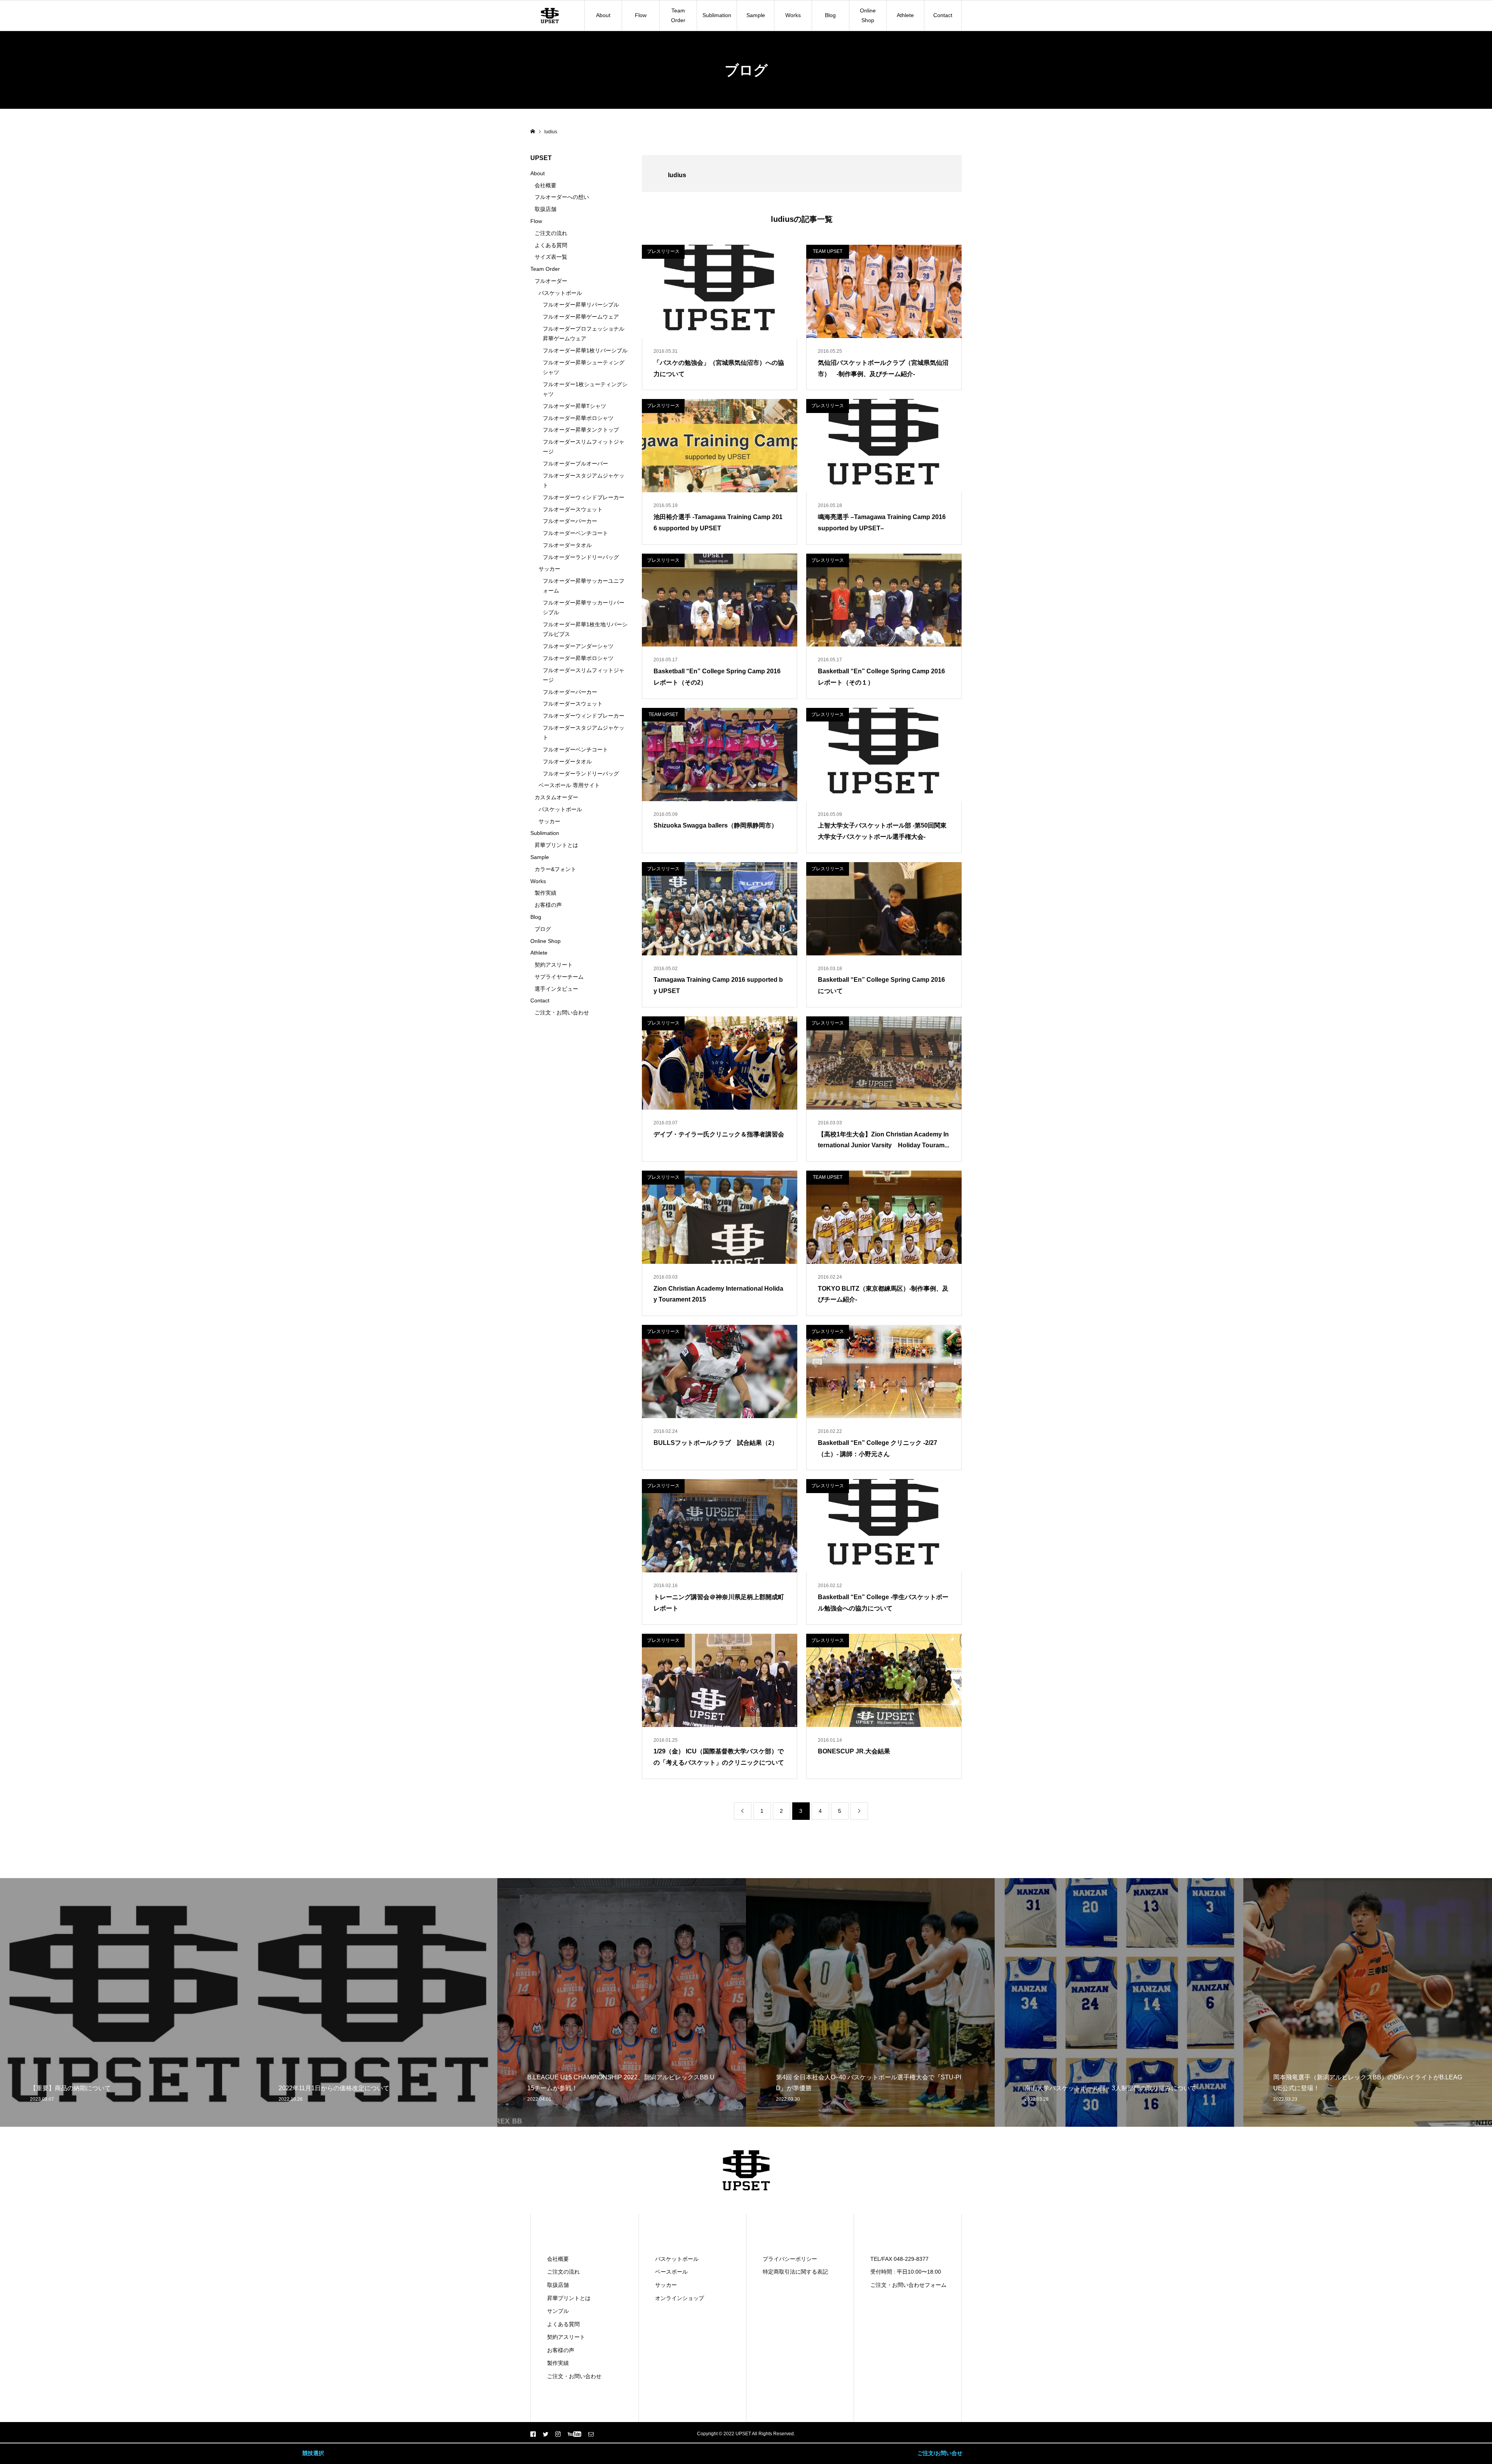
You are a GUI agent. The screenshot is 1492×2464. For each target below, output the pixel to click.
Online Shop (868, 15)
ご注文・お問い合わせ (562, 1012)
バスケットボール (560, 293)
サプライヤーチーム (559, 977)
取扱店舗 (546, 209)
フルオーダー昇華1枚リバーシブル (585, 350)
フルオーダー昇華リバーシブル (581, 305)
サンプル (558, 2311)
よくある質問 (551, 245)
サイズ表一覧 (551, 257)
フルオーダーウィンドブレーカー (584, 497)
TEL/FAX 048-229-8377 (899, 2259)
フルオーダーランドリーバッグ (581, 557)
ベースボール (671, 2272)
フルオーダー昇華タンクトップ (581, 430)
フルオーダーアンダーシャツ (578, 646)
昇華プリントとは (556, 845)
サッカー (549, 569)
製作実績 (546, 893)
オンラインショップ (680, 2298)
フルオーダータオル (567, 545)
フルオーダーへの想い (562, 197)
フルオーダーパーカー (570, 521)
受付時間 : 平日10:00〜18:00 (906, 2272)
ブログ (543, 929)
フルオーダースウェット (573, 509)
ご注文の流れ (551, 233)
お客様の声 (548, 905)
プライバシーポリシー (790, 2259)
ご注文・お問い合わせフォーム (908, 2285)
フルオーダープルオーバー (575, 464)
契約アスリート (554, 965)
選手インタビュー (556, 989)
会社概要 (546, 185)
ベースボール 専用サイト (569, 785)
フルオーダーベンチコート (575, 533)
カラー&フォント (555, 869)
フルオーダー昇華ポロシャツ (578, 418)
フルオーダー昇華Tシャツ (574, 406)
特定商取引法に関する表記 (795, 2272)
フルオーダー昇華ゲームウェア (581, 317)
